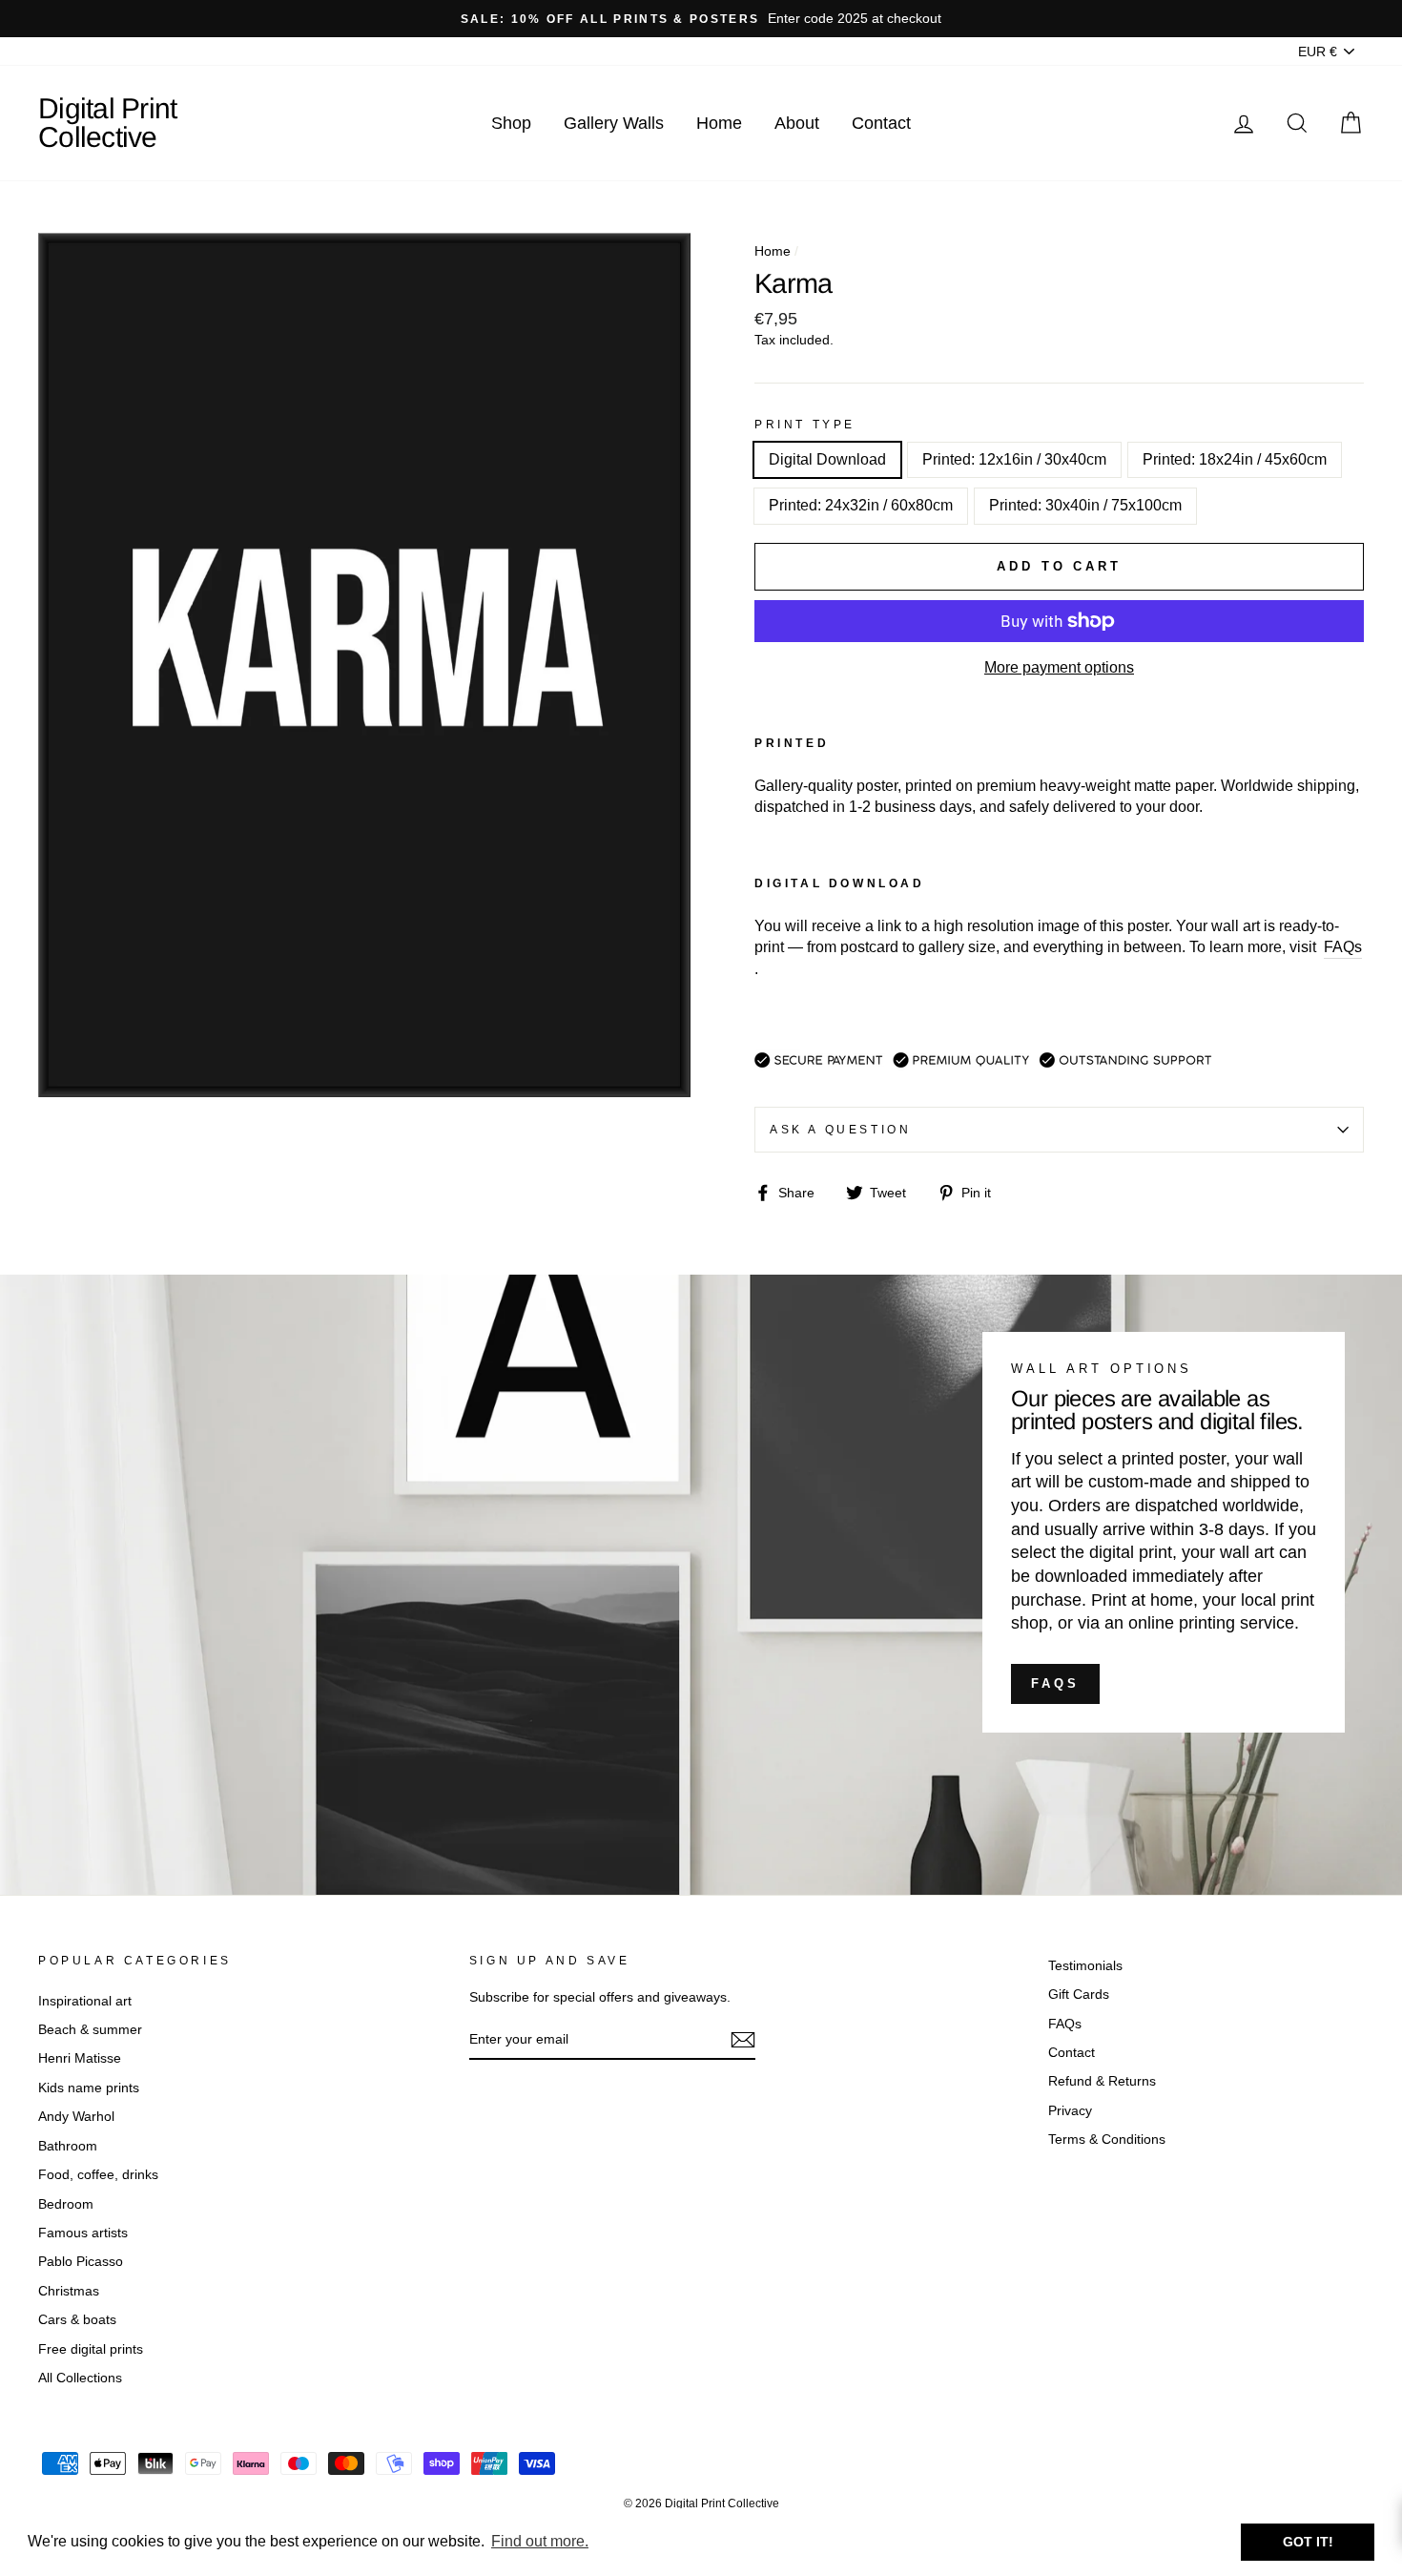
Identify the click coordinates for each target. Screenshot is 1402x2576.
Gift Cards (1079, 1994)
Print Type (805, 425)
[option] (701, 19)
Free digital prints (91, 2349)
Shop (511, 123)
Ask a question (840, 1130)
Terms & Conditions (1107, 2140)
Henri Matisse (80, 2058)
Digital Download (827, 459)
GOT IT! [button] (1308, 2542)
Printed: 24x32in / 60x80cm (861, 505)
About (797, 123)
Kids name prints (89, 2088)
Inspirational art (85, 2001)
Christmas (69, 2291)
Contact (881, 123)
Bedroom (66, 2204)
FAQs (1055, 1683)
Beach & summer (90, 2030)
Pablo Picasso (81, 2262)
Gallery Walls (614, 123)
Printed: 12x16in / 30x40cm (1014, 459)
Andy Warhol (76, 2117)
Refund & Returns (1102, 2081)
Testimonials (1085, 1966)
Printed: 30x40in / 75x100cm (1085, 505)
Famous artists (83, 2233)
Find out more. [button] (540, 2541)
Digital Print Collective (107, 123)
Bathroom (68, 2146)
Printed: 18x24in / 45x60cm (1235, 459)
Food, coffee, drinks (98, 2175)
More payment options (1059, 667)
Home (719, 123)
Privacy (1070, 2111)
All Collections (80, 2378)
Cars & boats (77, 2320)
